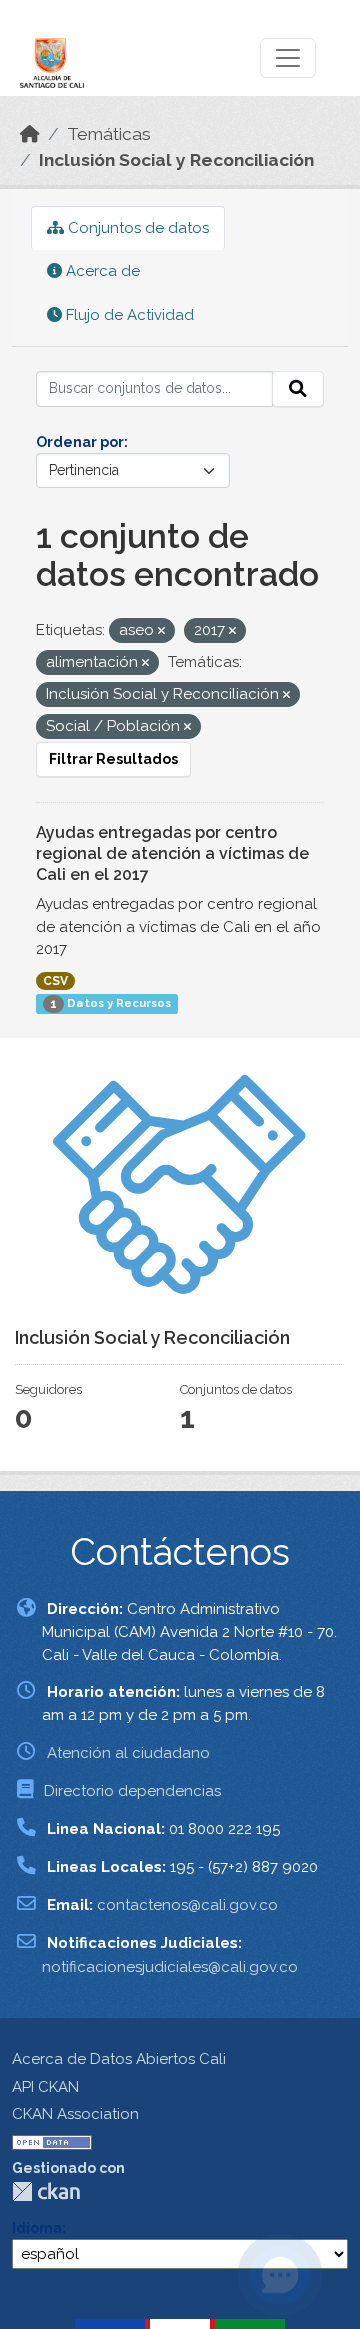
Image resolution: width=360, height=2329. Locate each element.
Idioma (37, 2228)
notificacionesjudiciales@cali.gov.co (170, 1967)
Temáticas (109, 134)
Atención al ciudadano (128, 1753)
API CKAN (45, 2087)
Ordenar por (80, 442)
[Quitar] (161, 631)
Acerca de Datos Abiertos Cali (119, 2059)
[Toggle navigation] (288, 58)
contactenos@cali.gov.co (187, 1905)
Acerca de (101, 271)
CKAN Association (75, 2114)
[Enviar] (298, 389)
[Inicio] (30, 134)
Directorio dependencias (132, 1791)
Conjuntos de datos (136, 228)
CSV (55, 981)
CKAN (46, 2191)
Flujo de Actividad (128, 315)
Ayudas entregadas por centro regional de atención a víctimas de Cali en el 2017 (172, 853)
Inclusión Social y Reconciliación (176, 160)
